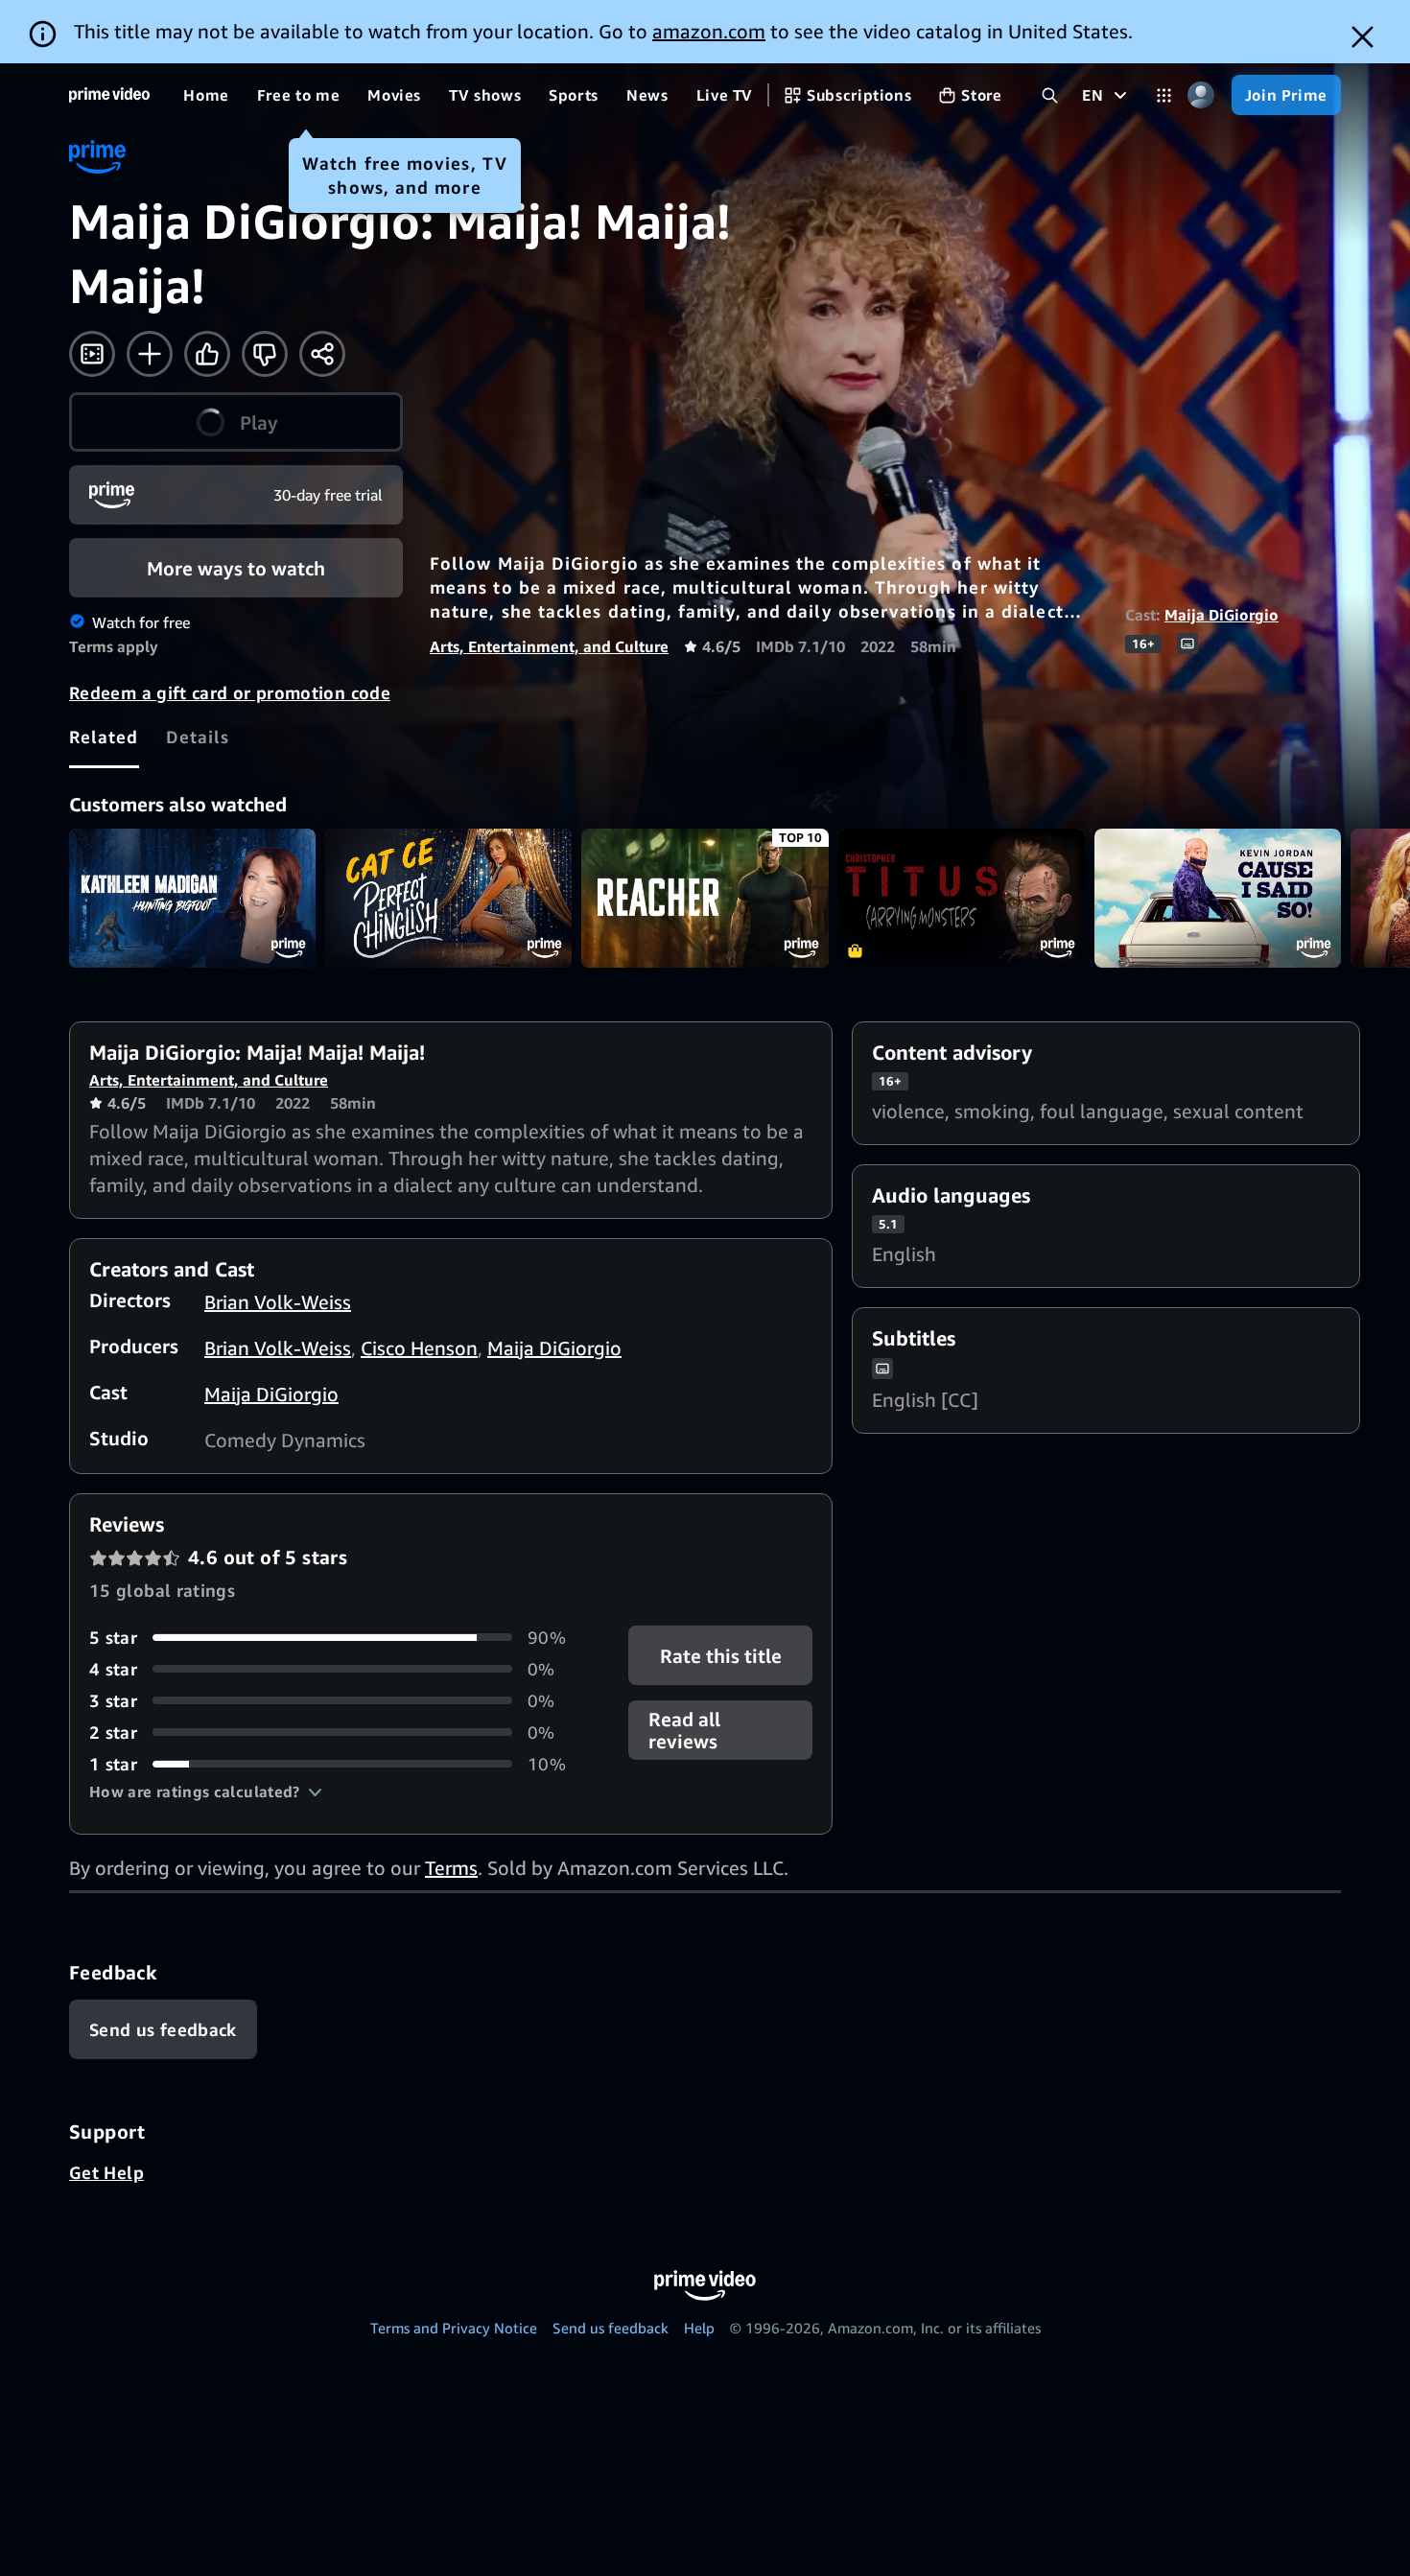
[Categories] (1164, 95)
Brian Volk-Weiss (278, 1302)
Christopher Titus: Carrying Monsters (962, 898)
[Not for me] (265, 354)
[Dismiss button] (1363, 37)
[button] (206, 1791)
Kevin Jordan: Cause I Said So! (1218, 898)
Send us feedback (611, 2328)
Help (699, 2328)
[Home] (109, 95)
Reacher (705, 898)
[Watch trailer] (92, 354)
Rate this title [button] (720, 1656)
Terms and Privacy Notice (454, 2328)
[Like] (207, 354)
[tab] (104, 737)
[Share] (322, 354)
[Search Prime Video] (1050, 95)
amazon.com (709, 31)
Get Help (106, 2172)
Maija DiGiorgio (1222, 615)
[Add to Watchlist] (150, 354)
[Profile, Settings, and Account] (1201, 95)
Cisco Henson (419, 1348)
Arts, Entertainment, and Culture (549, 646)
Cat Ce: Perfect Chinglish (448, 898)
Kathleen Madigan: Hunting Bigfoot (192, 898)
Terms (451, 1868)
